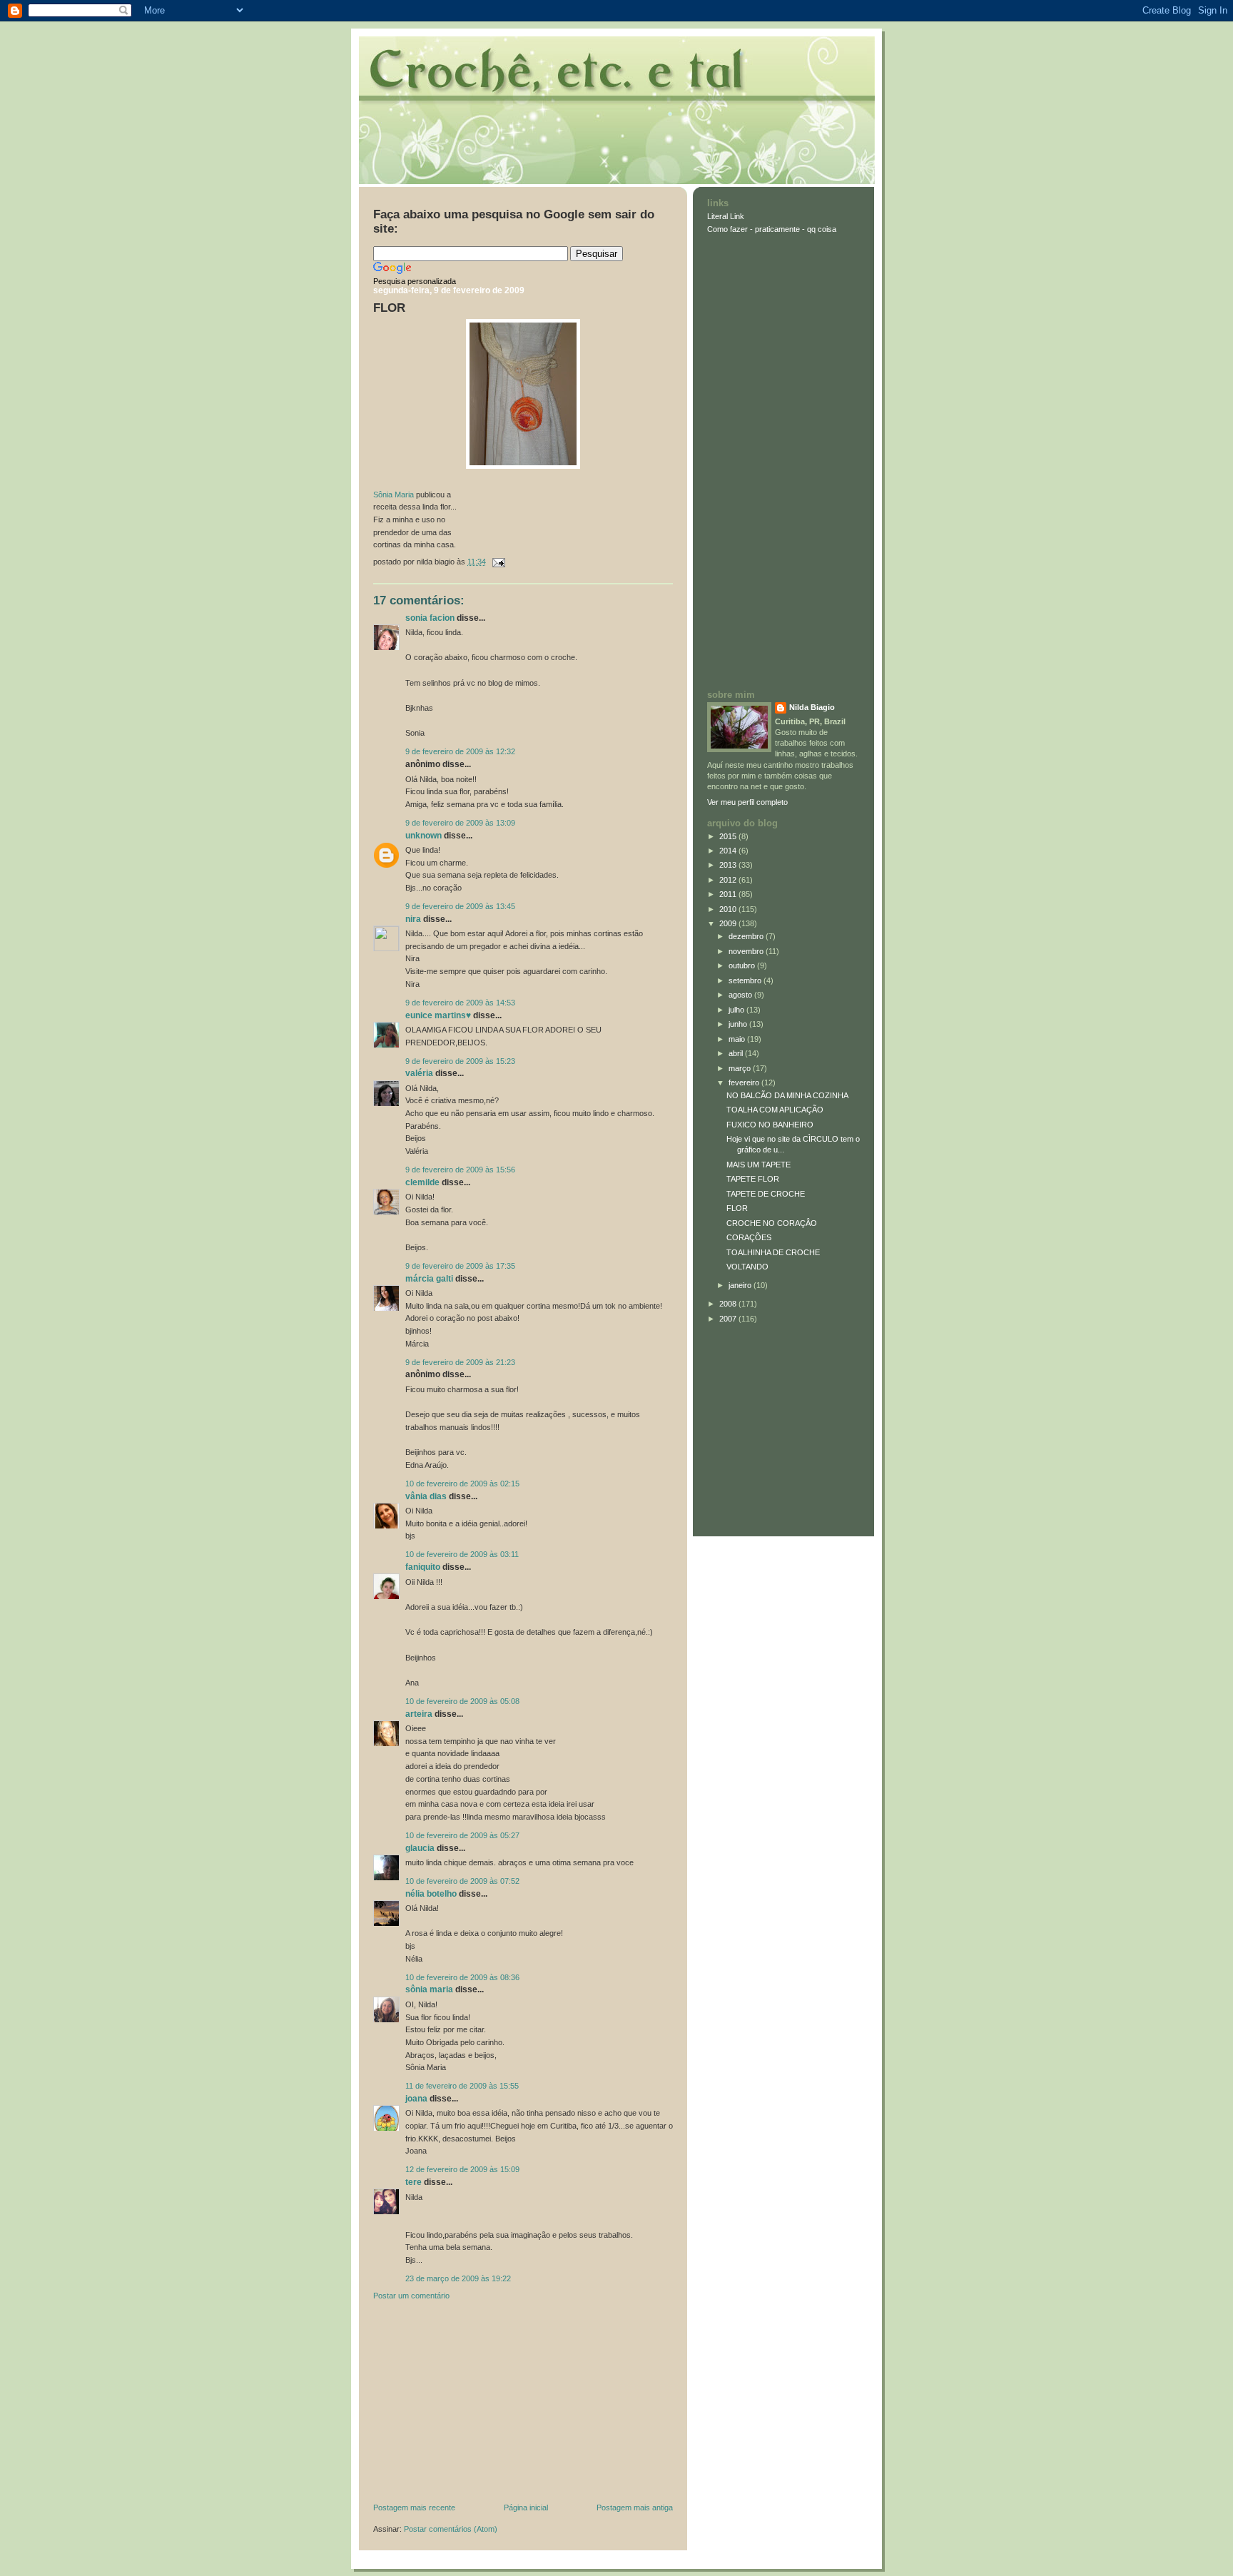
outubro (743, 965)
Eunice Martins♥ (438, 1015)
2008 (729, 1304)
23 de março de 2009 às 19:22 (458, 2278)
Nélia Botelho (431, 1894)
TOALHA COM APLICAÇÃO (775, 1110)
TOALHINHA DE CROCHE (773, 1252)
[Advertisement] (480, 2405)
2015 (729, 836)
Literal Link (726, 216)
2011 (729, 894)
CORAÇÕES (749, 1237)
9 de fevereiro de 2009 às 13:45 (460, 906)
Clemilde (422, 1182)
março (741, 1068)
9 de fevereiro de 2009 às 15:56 (460, 1170)
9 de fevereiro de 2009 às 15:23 (460, 1061)
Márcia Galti (429, 1279)
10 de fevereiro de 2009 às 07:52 (462, 1881)
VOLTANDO (747, 1267)
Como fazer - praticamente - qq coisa (772, 229)
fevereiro (745, 1082)
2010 (729, 909)
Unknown (423, 836)
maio (738, 1039)
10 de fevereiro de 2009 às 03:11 (462, 1554)
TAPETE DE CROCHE (766, 1194)
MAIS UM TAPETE (758, 1165)
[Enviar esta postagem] (497, 562)
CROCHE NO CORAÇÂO (772, 1223)
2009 (729, 923)
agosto (741, 995)
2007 (729, 1319)
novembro (747, 951)
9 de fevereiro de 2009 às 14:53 (460, 1003)
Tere (413, 2182)
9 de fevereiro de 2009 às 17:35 (460, 1266)
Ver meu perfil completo (747, 802)
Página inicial (526, 2507)
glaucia (420, 1848)
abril (737, 1053)
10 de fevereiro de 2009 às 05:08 (462, 1701)
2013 (729, 865)
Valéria (419, 1073)
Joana (416, 2099)
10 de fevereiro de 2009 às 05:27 (462, 1835)
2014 (729, 851)
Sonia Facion (430, 618)
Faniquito (423, 1567)
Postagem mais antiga (635, 2507)
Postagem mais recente (414, 2507)
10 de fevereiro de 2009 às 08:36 (462, 1977)
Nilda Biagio (812, 707)
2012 (729, 880)
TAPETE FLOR (753, 1179)
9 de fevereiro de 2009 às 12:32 (460, 751)
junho (739, 1024)
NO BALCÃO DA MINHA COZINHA (787, 1095)
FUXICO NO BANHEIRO (770, 1125)
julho (737, 1010)
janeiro (741, 1285)
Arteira (419, 1714)
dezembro (747, 936)
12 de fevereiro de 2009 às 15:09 (462, 2169)
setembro (746, 980)
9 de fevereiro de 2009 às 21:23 (460, 1362)
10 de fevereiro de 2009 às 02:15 (462, 1484)
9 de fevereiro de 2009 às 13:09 (460, 823)
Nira (413, 919)
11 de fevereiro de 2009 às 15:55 (462, 2086)
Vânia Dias (426, 1496)
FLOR (389, 308)
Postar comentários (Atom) (451, 2529)
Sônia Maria (394, 495)
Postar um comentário (411, 2296)
